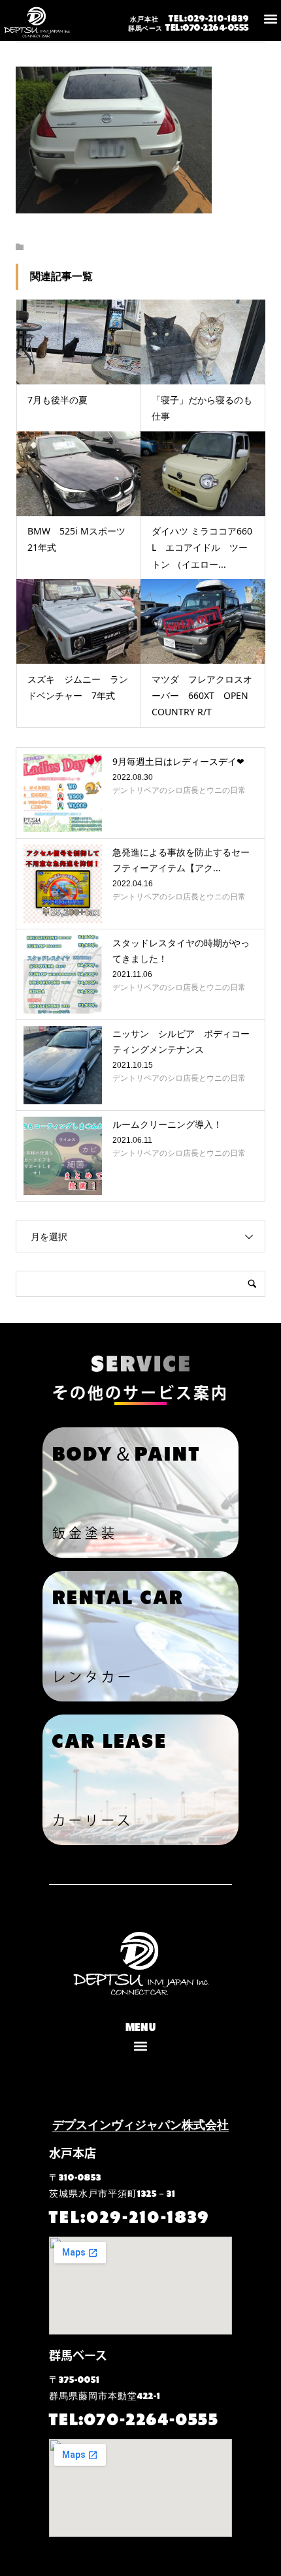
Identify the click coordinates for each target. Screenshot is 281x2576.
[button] (270, 19)
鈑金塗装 (85, 1533)
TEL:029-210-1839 (190, 17)
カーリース (93, 1820)
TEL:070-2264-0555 (189, 26)
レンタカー (93, 1677)
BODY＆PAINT (126, 1452)
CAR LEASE (110, 1739)
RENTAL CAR (118, 1595)
